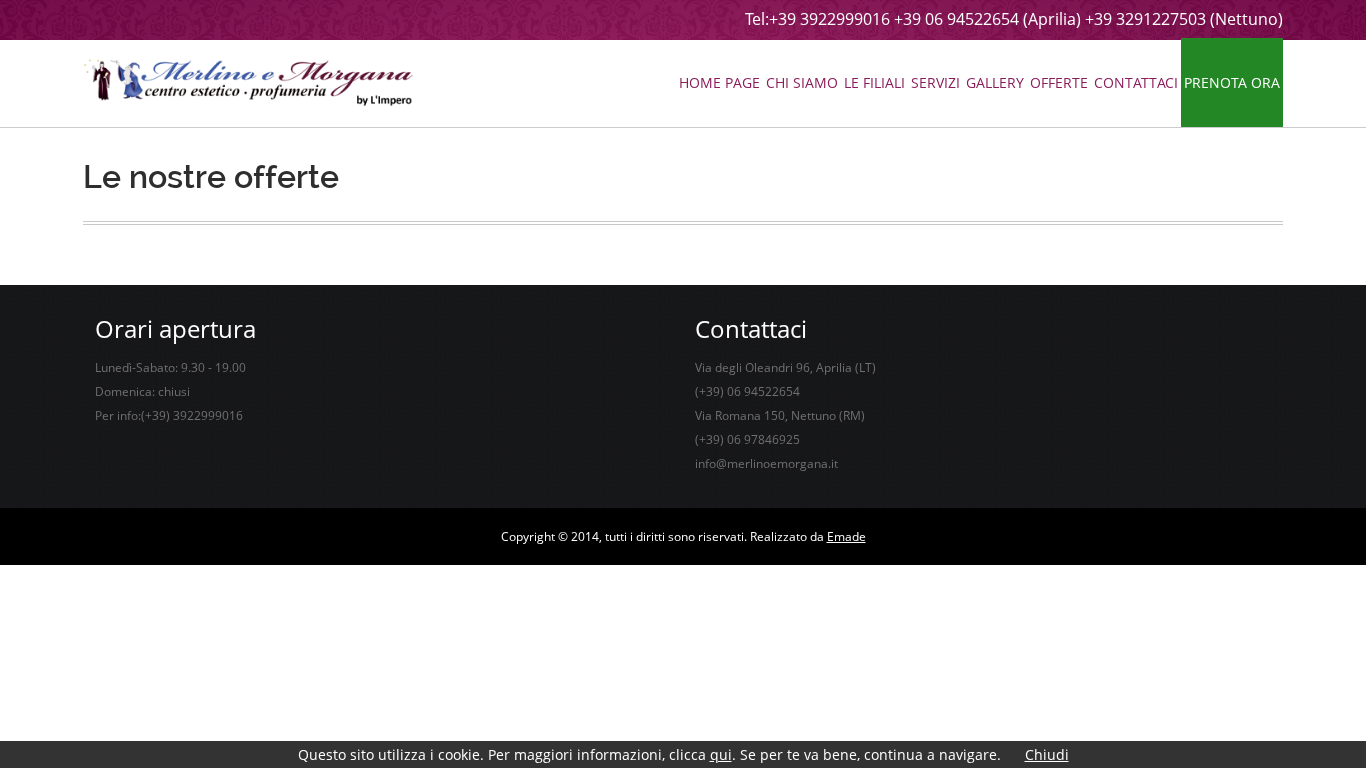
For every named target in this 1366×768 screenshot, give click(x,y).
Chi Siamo (802, 82)
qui (721, 754)
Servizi (935, 82)
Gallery (995, 82)
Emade (846, 536)
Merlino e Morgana (248, 82)
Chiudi (1047, 754)
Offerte (1059, 82)
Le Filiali (874, 82)
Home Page (719, 82)
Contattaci (1136, 82)
